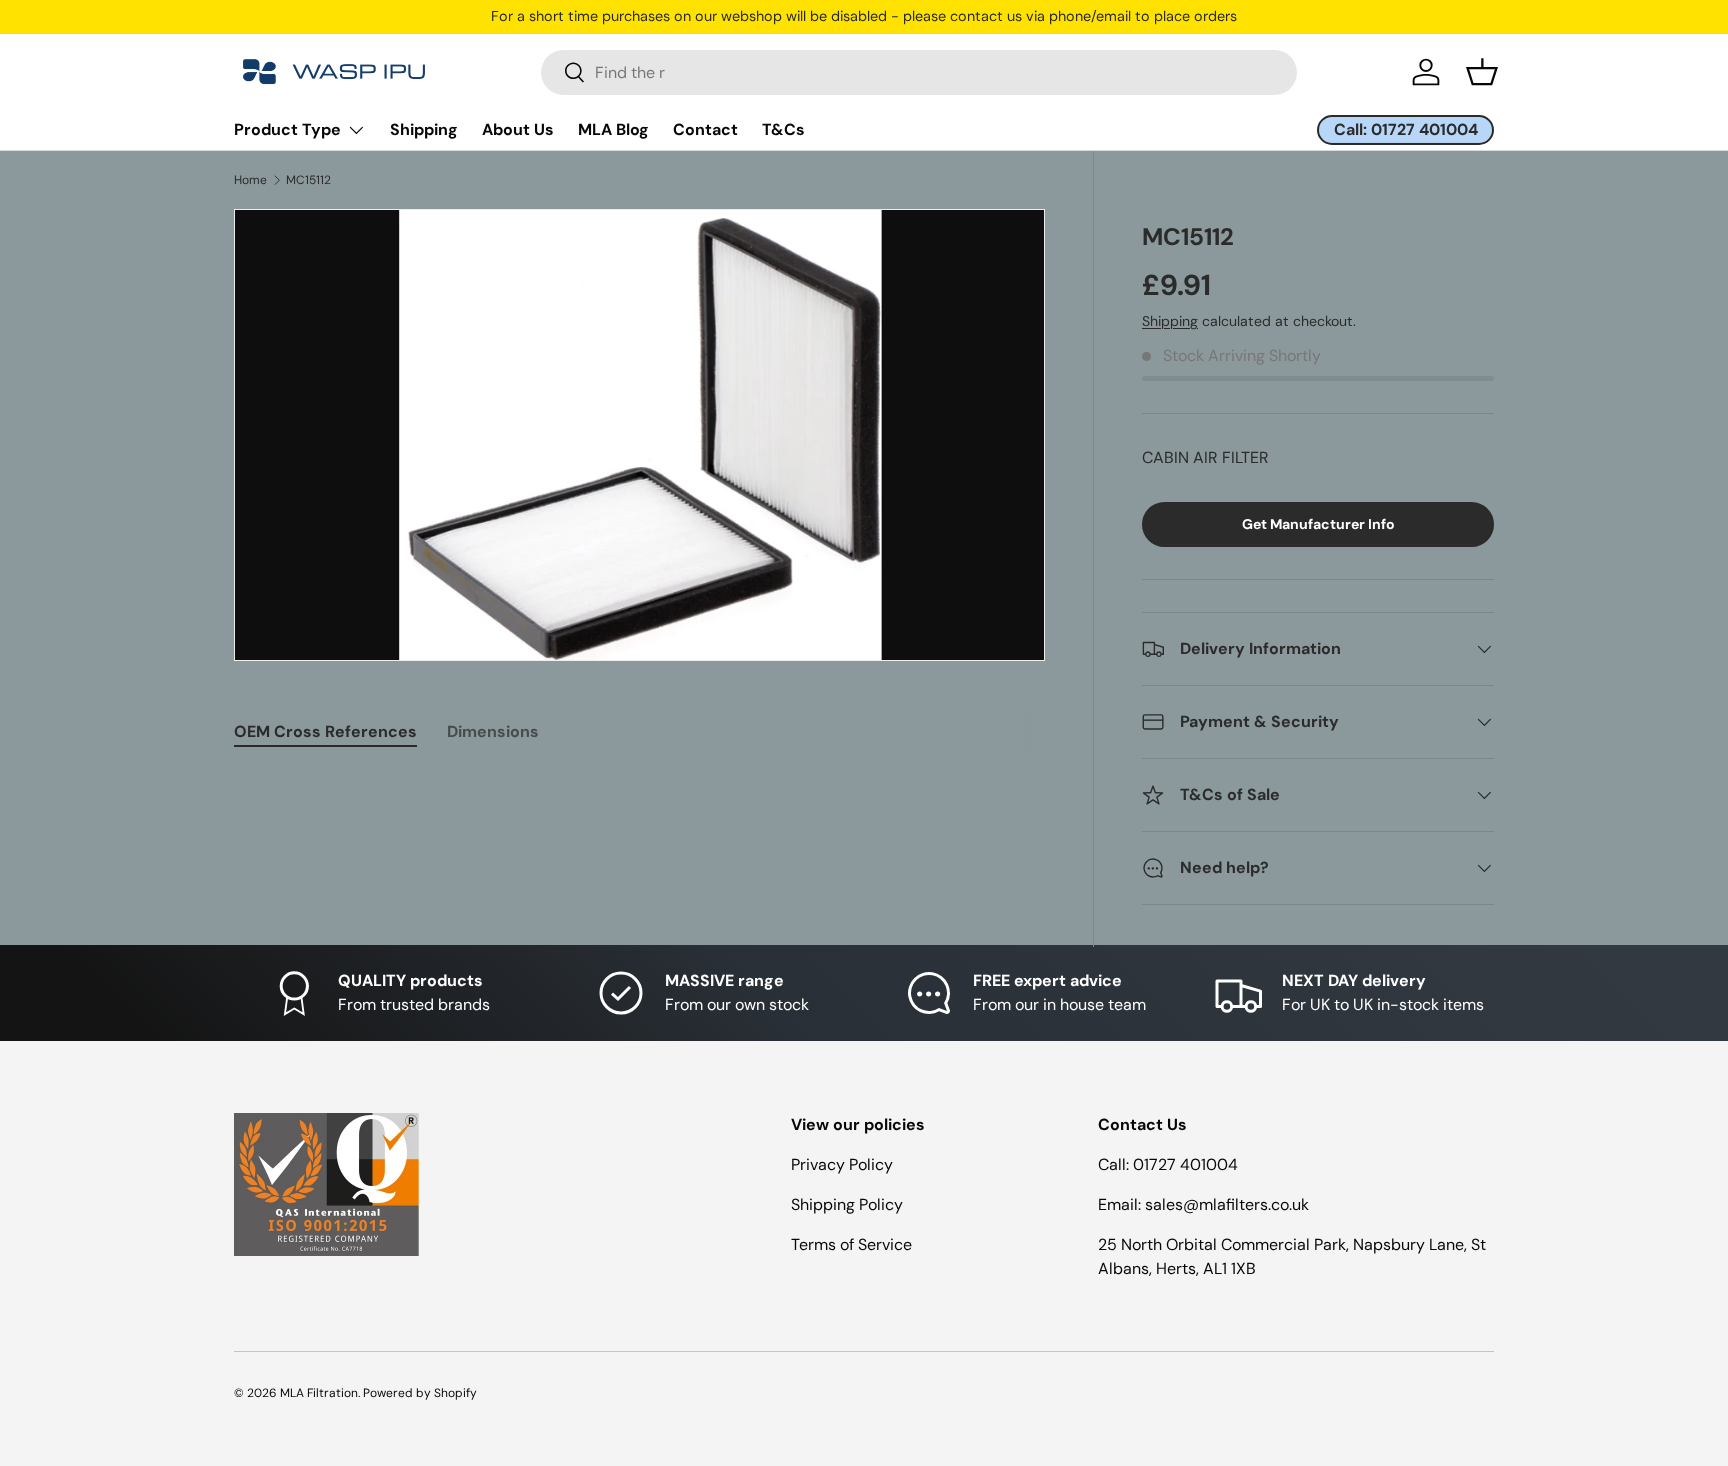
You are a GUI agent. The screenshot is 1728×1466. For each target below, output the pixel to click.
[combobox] (919, 72)
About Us (518, 129)
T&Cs (783, 129)
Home (250, 180)
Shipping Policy (847, 1204)
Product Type (287, 129)
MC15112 (308, 180)
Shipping (424, 129)
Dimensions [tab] (493, 731)
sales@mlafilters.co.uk (1227, 1204)
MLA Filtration (319, 1393)
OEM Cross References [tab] (325, 731)
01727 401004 (1185, 1164)
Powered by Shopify (420, 1393)
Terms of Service (851, 1244)
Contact (705, 129)
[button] (1482, 72)
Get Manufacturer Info (1318, 524)
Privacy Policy (842, 1164)
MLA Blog (613, 129)
